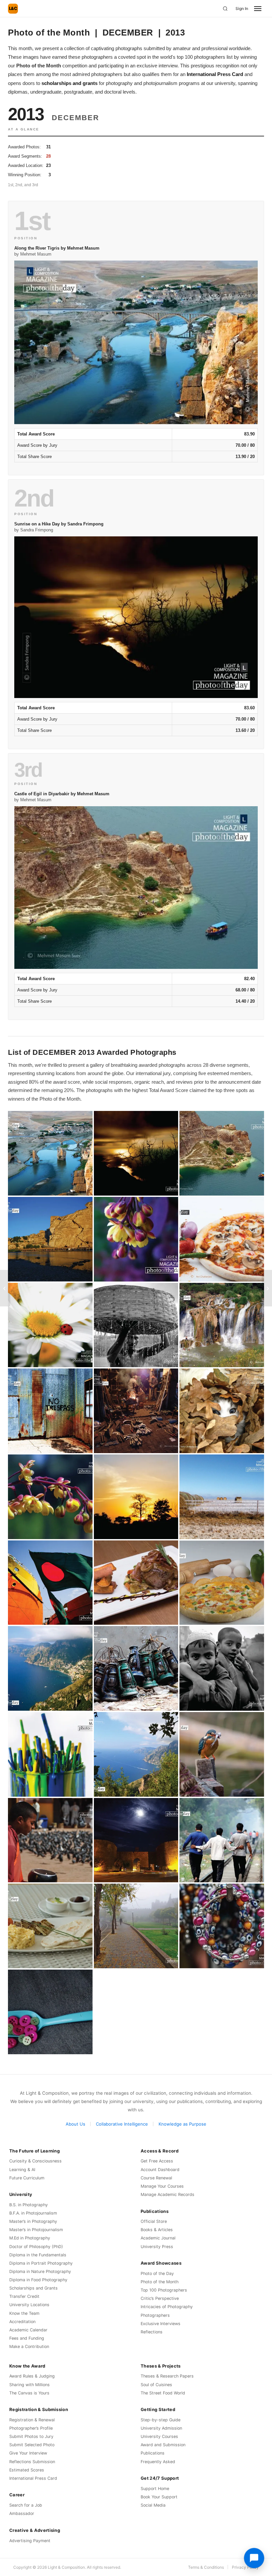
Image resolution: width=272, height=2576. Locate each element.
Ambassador (22, 2513)
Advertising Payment (30, 2541)
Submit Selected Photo (32, 2445)
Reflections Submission (32, 2462)
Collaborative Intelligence (122, 2124)
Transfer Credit (24, 2296)
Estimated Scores (27, 2470)
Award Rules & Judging (32, 2376)
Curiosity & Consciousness (35, 2161)
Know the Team (24, 2313)
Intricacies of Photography (167, 2307)
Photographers (155, 2315)
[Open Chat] (254, 2558)
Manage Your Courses (162, 2186)
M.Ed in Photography (30, 2238)
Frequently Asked (158, 2462)
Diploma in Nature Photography (40, 2271)
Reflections (152, 2332)
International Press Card (215, 74)
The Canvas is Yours (29, 2393)
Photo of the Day (157, 2273)
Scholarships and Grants (34, 2288)
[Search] (225, 9)
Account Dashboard (160, 2170)
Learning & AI (22, 2170)
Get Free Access (157, 2161)
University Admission (161, 2428)
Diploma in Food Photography (38, 2280)
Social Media (153, 2505)
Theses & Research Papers (167, 2376)
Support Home (155, 2489)
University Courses (159, 2436)
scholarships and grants (69, 83)
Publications (153, 2453)
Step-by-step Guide (161, 2420)
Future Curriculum (27, 2178)
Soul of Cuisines (156, 2385)
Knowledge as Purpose (182, 2124)
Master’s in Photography (33, 2221)
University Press (157, 2247)
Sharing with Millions (30, 2385)
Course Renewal (156, 2178)
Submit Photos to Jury (31, 2436)
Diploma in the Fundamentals (38, 2255)
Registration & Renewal (32, 2420)
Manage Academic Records (168, 2194)
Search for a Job (26, 2505)
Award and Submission (163, 2445)
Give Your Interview (28, 2453)
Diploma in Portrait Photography (41, 2263)
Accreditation (22, 2322)
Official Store (154, 2221)
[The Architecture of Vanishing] (5, 1288)
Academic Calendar (28, 2330)
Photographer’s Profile (31, 2428)
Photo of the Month (160, 2282)
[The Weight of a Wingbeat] (267, 1288)
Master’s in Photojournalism (36, 2230)
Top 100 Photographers (164, 2290)
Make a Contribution (29, 2346)
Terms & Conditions (206, 2567)
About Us (75, 2124)
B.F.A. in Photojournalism (33, 2213)
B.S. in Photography (29, 2205)
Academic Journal (158, 2238)
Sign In (242, 8)
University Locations (29, 2305)
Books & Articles (157, 2230)
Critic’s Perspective (160, 2298)
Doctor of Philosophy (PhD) (36, 2247)
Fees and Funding (27, 2338)
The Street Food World (163, 2393)
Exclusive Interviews (161, 2324)
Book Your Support (159, 2497)
